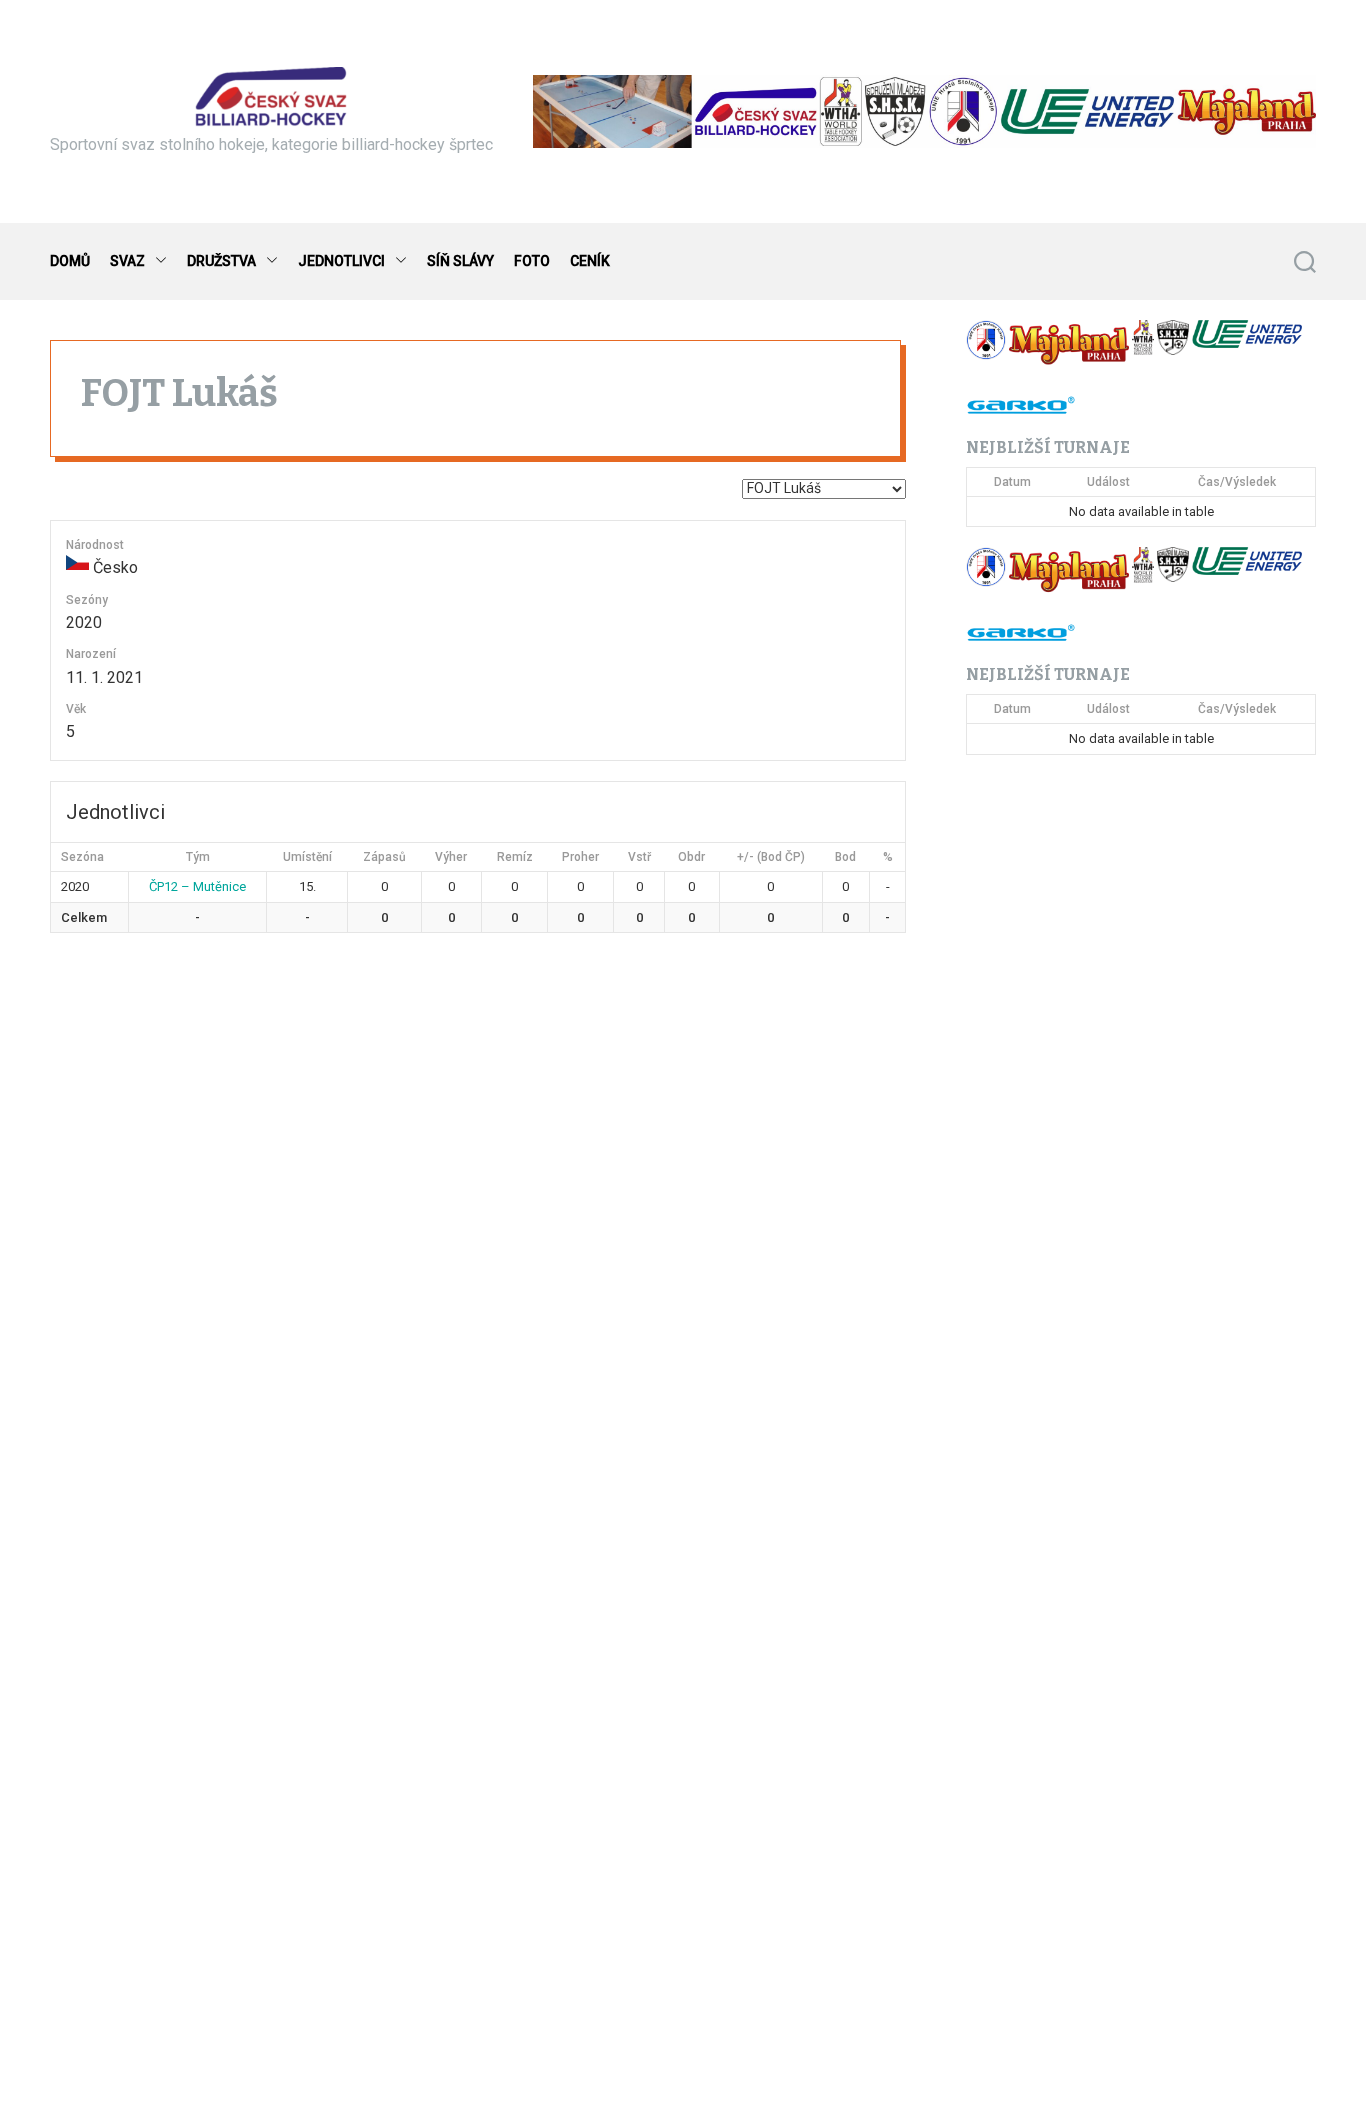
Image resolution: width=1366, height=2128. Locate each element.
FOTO (532, 261)
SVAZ (127, 261)
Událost (1108, 482)
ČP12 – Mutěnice (197, 886)
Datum (1012, 482)
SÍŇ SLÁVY (460, 261)
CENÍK (590, 261)
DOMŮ (70, 261)
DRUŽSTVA (221, 261)
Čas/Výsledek (1237, 482)
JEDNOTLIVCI (341, 261)
